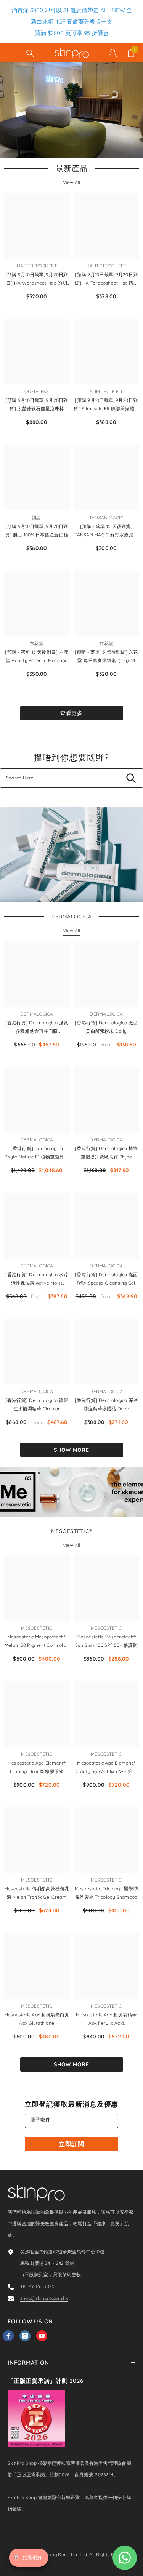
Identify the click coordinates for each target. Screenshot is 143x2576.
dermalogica (37, 1014)
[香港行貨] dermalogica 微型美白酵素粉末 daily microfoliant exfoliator (106, 1028)
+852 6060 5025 (37, 2286)
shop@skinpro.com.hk (44, 2298)
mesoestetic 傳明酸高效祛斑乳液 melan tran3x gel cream (37, 1893)
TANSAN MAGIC (106, 518)
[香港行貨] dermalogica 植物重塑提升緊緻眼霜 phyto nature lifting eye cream (106, 1153)
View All (72, 182)
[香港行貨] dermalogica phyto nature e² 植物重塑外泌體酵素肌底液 (37, 1153)
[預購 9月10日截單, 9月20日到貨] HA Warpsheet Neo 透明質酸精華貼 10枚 (37, 279)
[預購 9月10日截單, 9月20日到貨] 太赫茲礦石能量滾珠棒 (37, 404)
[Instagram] (25, 2336)
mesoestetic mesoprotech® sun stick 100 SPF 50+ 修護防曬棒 (106, 1642)
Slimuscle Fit (106, 391)
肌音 (37, 518)
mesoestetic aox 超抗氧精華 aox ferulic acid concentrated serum (106, 2020)
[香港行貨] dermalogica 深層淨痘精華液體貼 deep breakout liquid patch (106, 1405)
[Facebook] (8, 2336)
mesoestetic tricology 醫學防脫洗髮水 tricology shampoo (106, 1893)
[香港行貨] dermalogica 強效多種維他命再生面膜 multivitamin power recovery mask (37, 1028)
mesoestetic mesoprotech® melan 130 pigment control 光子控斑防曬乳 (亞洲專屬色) (37, 1642)
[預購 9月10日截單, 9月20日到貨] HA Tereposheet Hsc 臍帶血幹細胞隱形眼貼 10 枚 (106, 279)
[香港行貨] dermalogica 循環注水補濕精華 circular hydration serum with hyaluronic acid (37, 1405)
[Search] (30, 53)
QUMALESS (37, 391)
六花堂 (37, 643)
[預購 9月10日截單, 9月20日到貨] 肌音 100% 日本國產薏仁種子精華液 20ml (37, 531)
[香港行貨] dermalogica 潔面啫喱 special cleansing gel (106, 1279)
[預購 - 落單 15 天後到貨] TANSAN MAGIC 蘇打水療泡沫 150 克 (106, 531)
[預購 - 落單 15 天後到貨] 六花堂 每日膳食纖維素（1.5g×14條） (106, 657)
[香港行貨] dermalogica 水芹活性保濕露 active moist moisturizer (37, 1279)
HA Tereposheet (37, 266)
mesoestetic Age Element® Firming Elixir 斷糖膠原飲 (37, 1767)
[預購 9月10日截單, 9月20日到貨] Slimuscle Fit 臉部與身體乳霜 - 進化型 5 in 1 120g (106, 405)
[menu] (8, 53)
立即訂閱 (71, 2144)
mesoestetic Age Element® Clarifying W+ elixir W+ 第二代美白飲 (106, 1768)
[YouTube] (42, 2336)
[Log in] (113, 53)
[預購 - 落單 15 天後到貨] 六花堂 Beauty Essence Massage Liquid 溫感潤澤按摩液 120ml (37, 657)
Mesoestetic (37, 1628)
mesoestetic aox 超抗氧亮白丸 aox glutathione (37, 2019)
